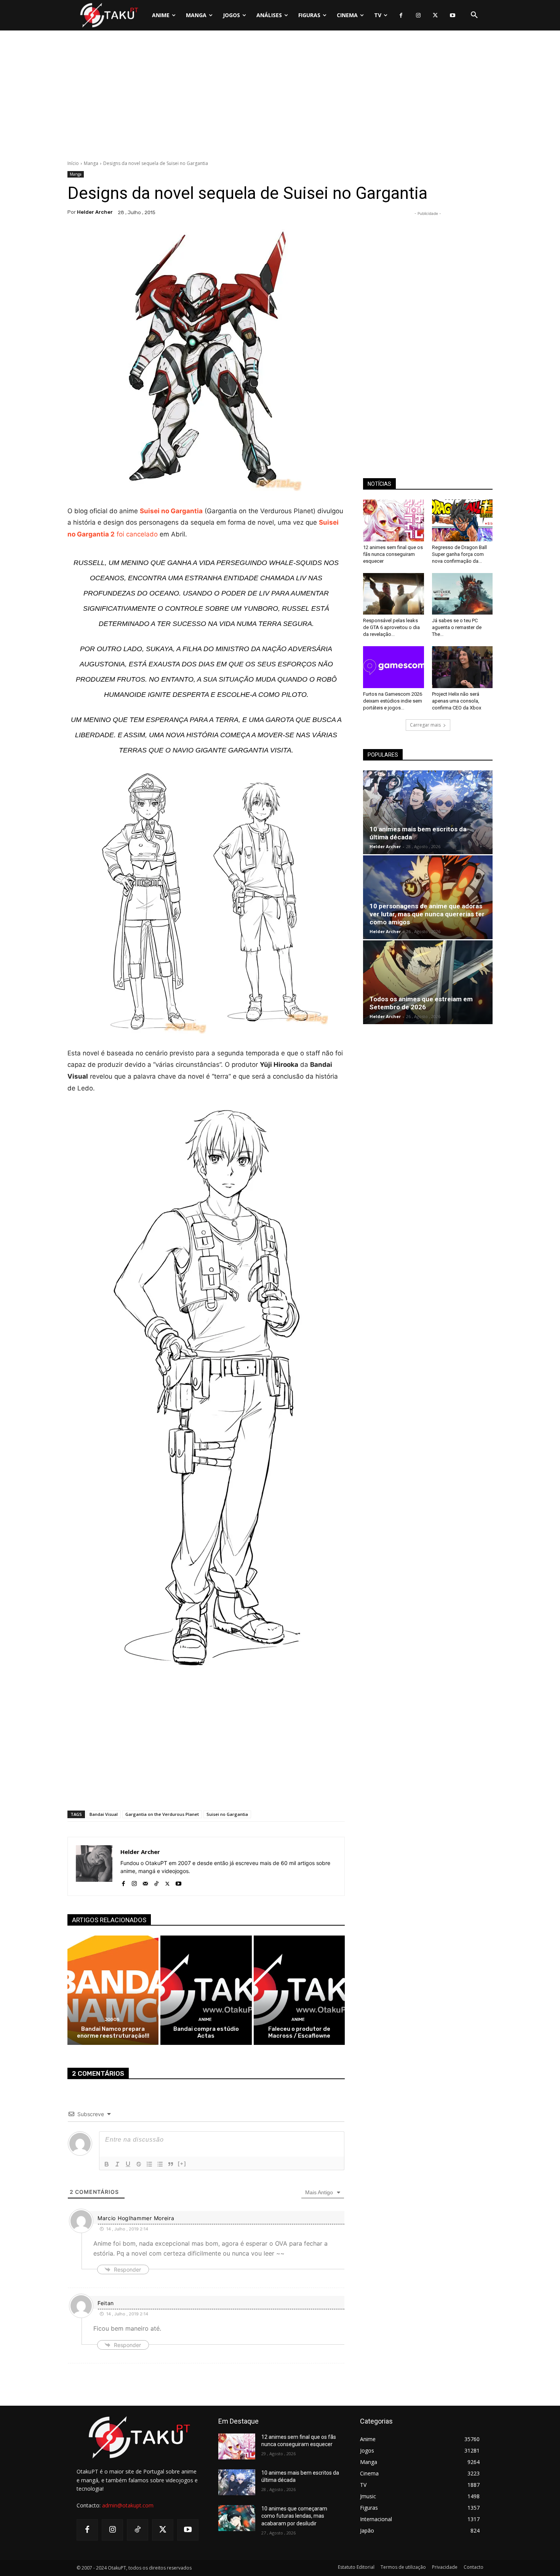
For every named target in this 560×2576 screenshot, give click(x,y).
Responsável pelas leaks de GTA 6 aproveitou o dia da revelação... (391, 627)
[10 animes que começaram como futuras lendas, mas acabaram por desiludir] (237, 2518)
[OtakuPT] (109, 15)
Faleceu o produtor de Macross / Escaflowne (299, 2032)
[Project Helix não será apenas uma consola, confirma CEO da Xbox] (462, 667)
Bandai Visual (104, 1814)
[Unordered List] (160, 2164)
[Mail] (145, 1882)
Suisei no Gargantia (171, 511)
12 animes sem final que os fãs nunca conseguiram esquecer (393, 554)
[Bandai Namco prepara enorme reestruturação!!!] (113, 1990)
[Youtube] (452, 15)
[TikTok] (156, 1882)
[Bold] (107, 2164)
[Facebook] (401, 15)
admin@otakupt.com (128, 2505)
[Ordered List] (149, 2164)
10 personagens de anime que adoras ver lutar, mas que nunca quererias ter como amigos (427, 914)
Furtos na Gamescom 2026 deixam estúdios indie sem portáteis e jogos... (393, 701)
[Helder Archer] (94, 1866)
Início (73, 163)
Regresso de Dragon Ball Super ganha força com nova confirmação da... (459, 554)
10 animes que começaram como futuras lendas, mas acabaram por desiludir (294, 2516)
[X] (435, 15)
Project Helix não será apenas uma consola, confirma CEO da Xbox (457, 701)
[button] (474, 15)
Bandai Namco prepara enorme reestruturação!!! (113, 2032)
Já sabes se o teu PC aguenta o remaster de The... (457, 627)
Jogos (112, 2020)
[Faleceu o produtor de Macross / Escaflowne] (299, 1990)
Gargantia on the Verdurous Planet (162, 1814)
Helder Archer (95, 212)
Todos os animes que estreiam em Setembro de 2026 (421, 1003)
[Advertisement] (280, 97)
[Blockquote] (171, 2164)
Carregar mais (425, 725)
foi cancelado (137, 534)
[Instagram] (418, 15)
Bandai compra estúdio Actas (206, 2032)
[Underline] (128, 2164)
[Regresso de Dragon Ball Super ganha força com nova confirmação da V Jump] (462, 520)
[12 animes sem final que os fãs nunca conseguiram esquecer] (394, 520)
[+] (182, 2164)
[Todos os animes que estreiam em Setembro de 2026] (428, 982)
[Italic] (117, 2164)
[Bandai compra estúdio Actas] (206, 1990)
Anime (205, 2020)
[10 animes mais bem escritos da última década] (428, 812)
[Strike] (139, 2164)
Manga (91, 163)
